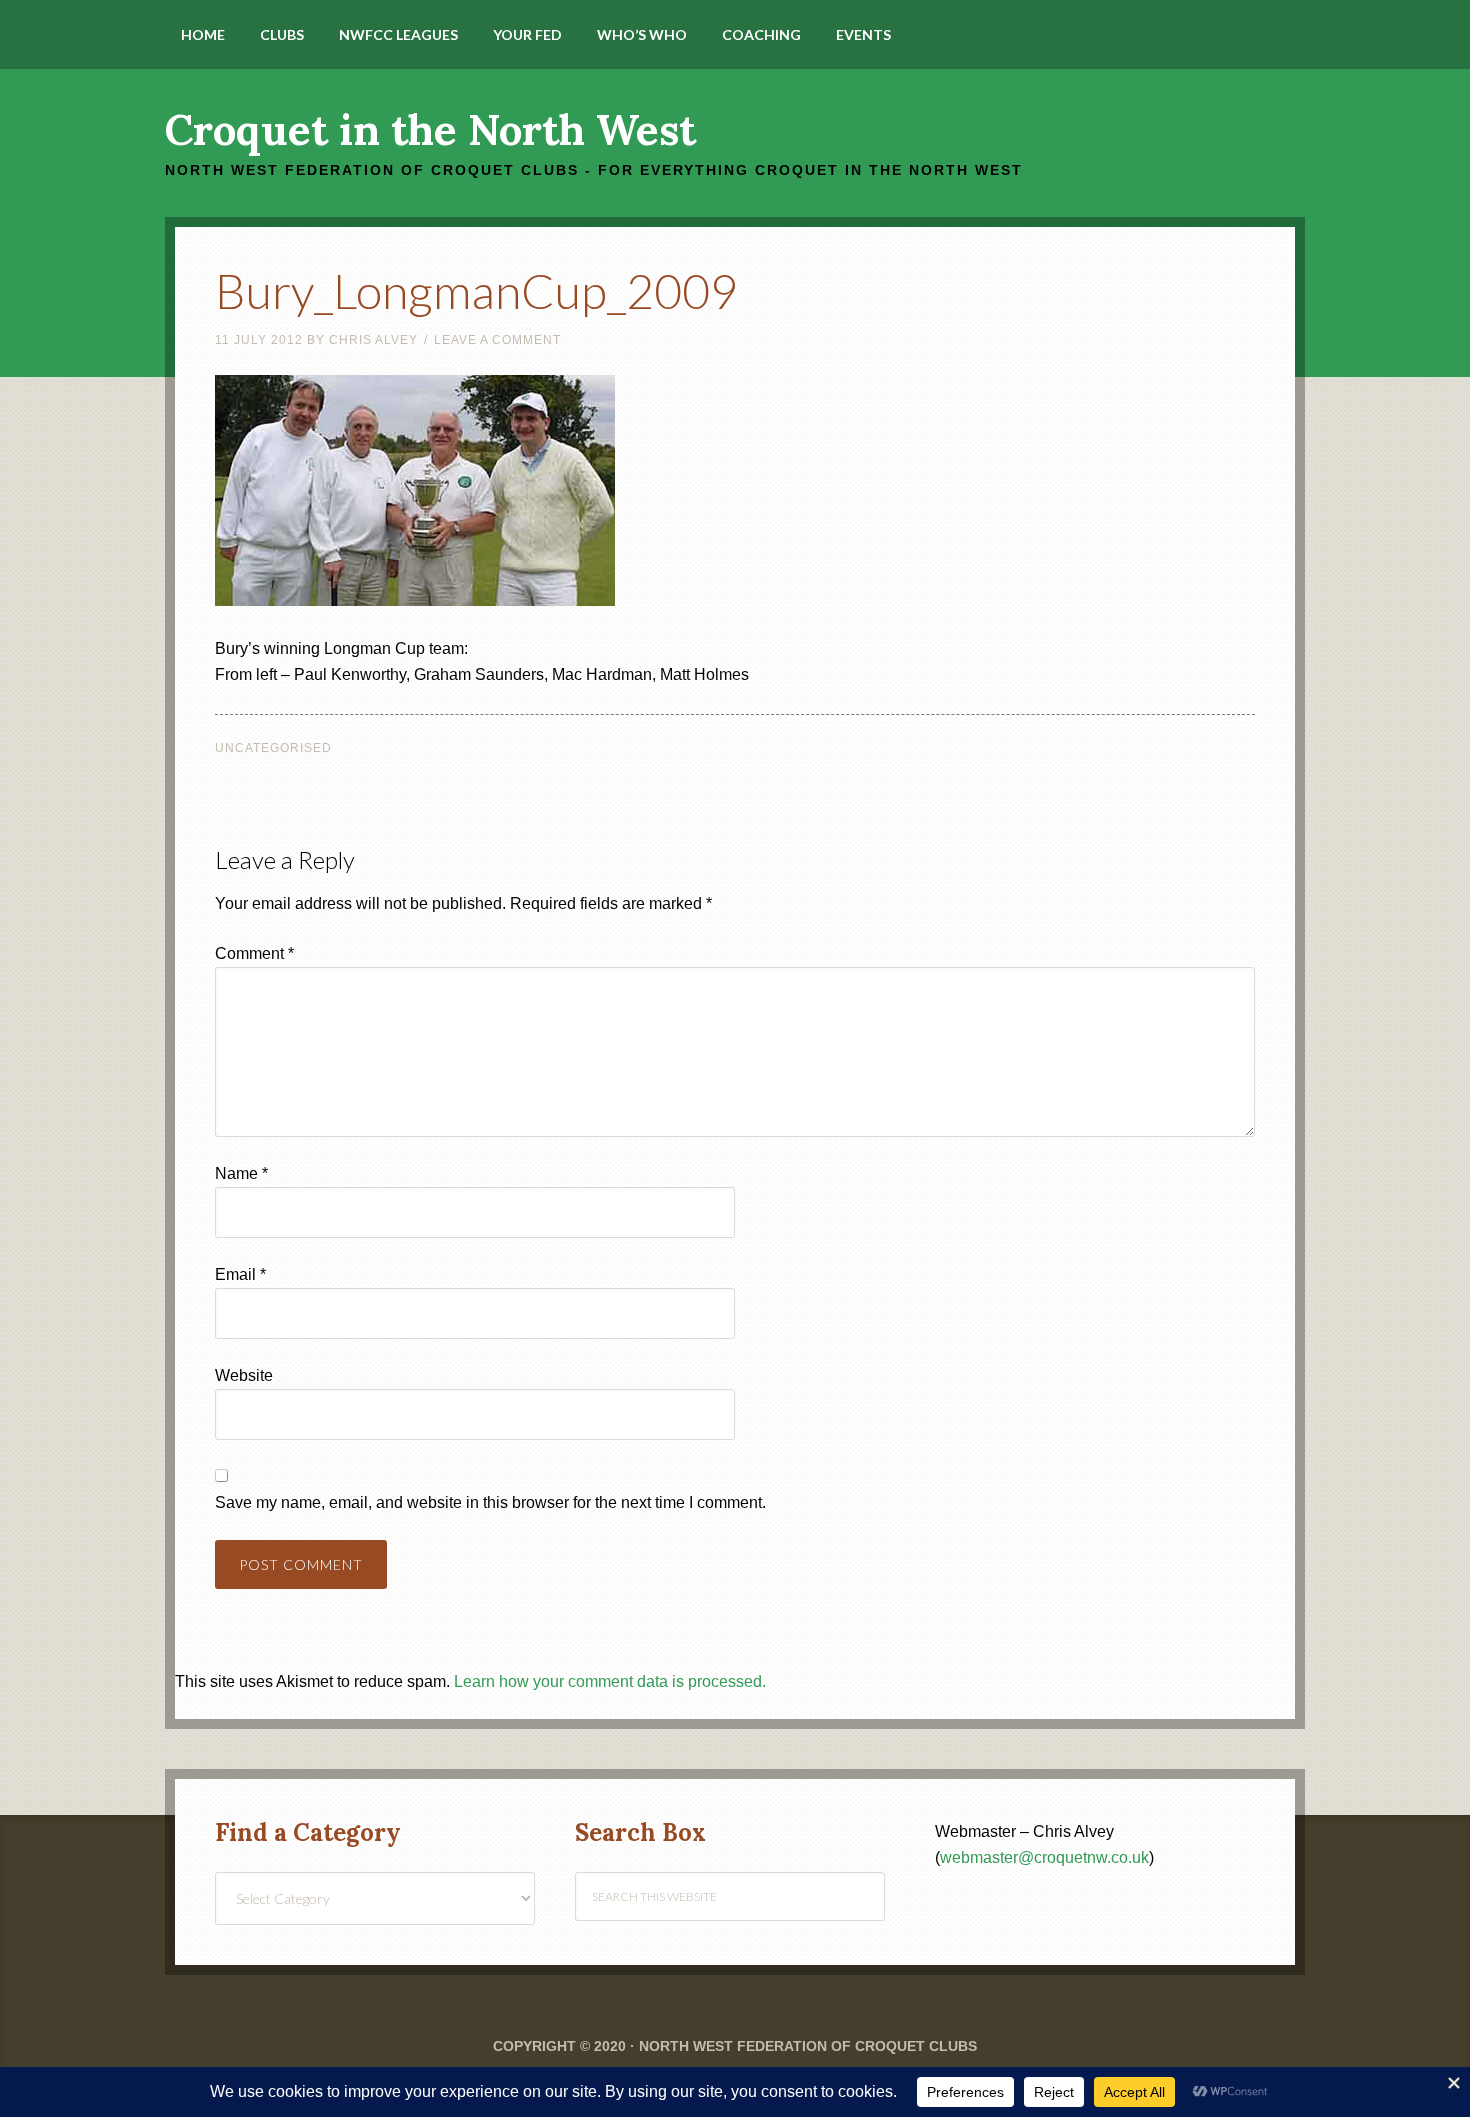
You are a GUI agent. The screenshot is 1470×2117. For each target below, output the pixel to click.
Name (241, 1173)
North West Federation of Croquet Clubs (808, 2046)
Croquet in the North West (430, 130)
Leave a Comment (497, 340)
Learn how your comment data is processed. (610, 1681)
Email (240, 1274)
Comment (254, 953)
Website (244, 1375)
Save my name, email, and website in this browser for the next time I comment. (490, 1502)
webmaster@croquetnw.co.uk (1044, 1857)
